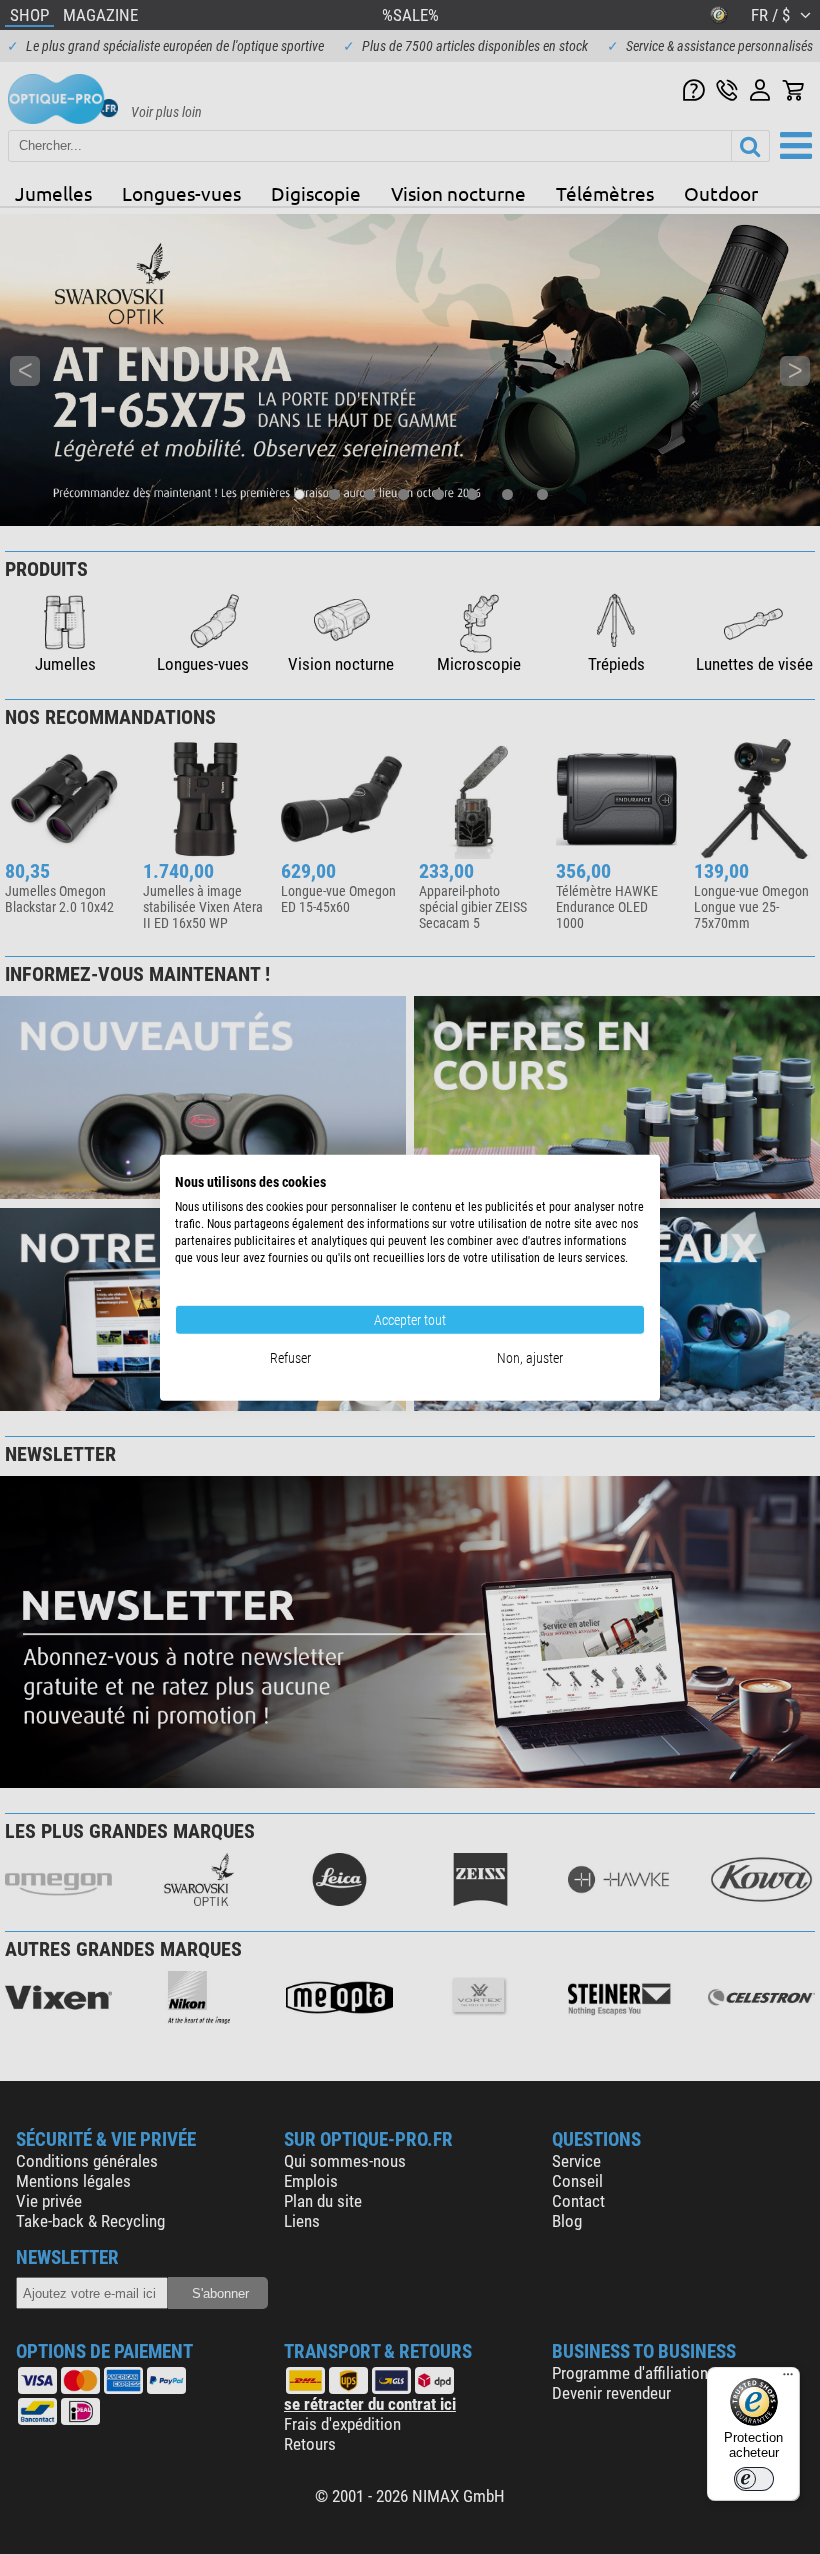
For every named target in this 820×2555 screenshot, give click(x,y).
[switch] (754, 2479)
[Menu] (788, 2379)
